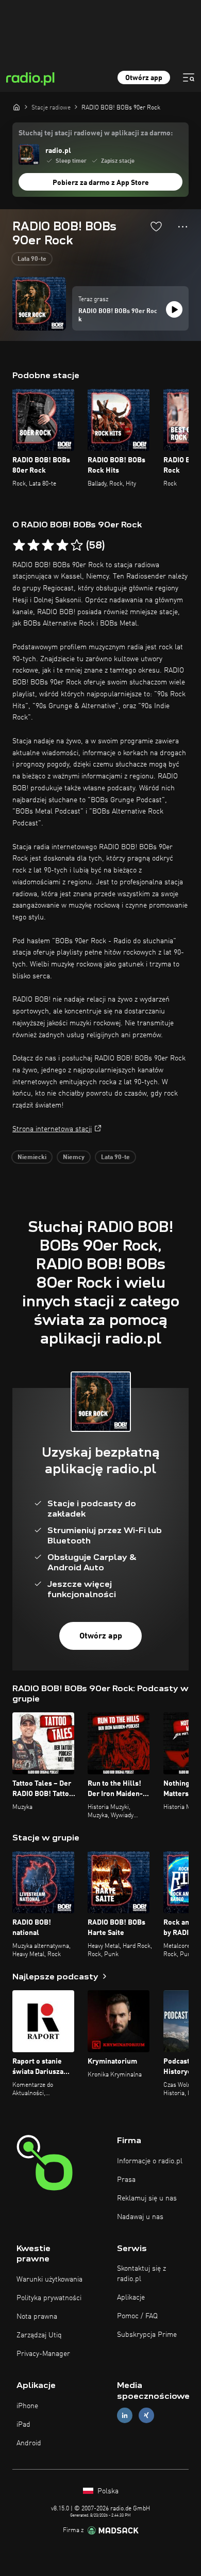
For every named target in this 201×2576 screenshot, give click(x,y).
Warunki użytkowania (49, 2280)
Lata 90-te (32, 259)
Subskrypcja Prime (147, 2335)
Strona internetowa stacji (52, 1129)
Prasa (126, 2180)
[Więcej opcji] (183, 227)
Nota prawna (37, 2317)
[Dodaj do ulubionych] (156, 226)
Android (29, 2443)
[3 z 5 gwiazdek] (48, 545)
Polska (107, 2491)
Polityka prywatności (49, 2298)
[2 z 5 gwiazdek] (33, 545)
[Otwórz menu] (189, 77)
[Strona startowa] (16, 107)
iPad (23, 2425)
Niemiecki (32, 1158)
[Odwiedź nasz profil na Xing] (146, 2415)
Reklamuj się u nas (147, 2198)
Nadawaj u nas (140, 2217)
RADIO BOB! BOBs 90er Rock (118, 316)
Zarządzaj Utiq (39, 2335)
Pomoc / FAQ (137, 2316)
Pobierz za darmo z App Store (101, 183)
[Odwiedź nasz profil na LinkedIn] (125, 2415)
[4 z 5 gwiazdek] (62, 545)
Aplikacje (131, 2298)
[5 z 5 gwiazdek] (77, 545)
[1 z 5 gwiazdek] (19, 545)
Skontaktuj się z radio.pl (141, 2274)
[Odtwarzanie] (174, 309)
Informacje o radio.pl (150, 2161)
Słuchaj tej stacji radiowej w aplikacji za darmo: (96, 133)
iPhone (27, 2406)
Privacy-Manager (43, 2354)
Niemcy (74, 1158)
